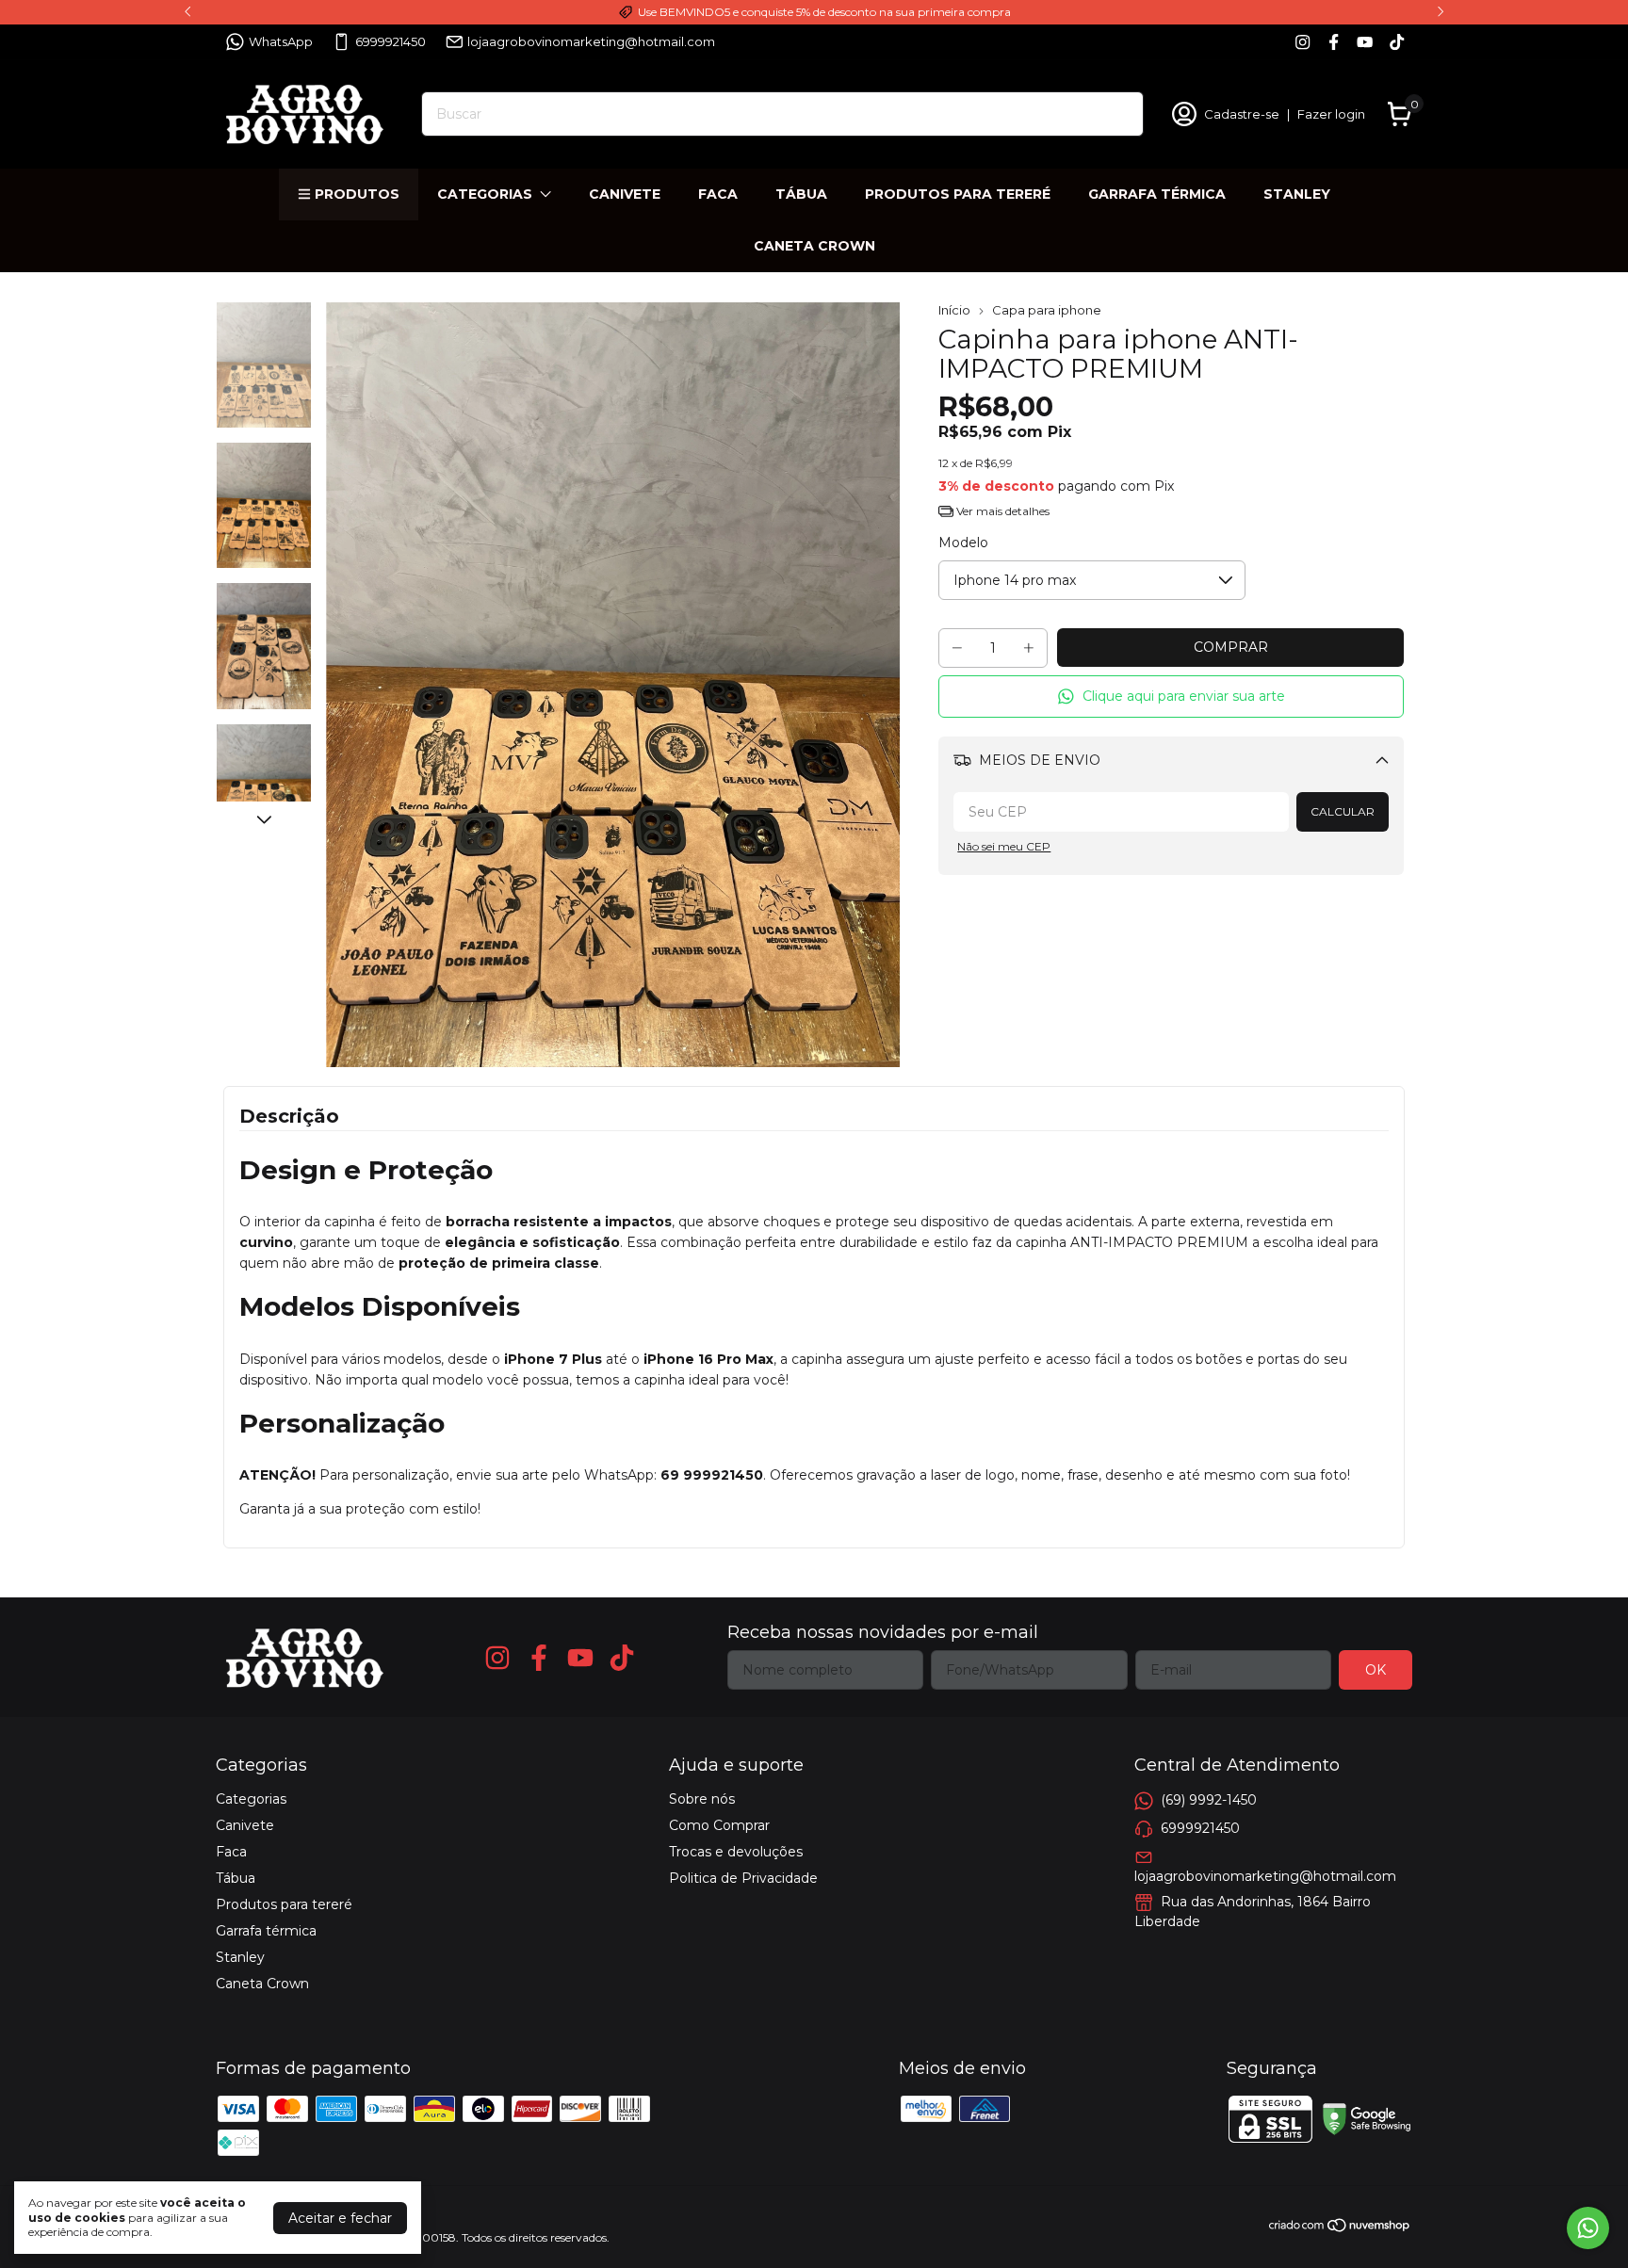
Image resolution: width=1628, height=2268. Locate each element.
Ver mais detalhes (1001, 511)
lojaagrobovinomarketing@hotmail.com (591, 41)
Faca (718, 194)
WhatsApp (281, 41)
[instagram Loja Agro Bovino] (1302, 42)
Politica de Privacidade (743, 1878)
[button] (1171, 697)
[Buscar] (1118, 113)
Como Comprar (719, 1825)
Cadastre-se (1242, 114)
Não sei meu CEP (1004, 846)
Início (954, 310)
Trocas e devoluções (736, 1852)
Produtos (357, 194)
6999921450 (391, 41)
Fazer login (1331, 114)
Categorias (485, 194)
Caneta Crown (814, 246)
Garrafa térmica (1157, 194)
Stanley (1297, 194)
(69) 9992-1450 (1209, 1800)
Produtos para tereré (958, 194)
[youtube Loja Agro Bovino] (1365, 42)
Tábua (801, 194)
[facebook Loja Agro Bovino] (1334, 42)
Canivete (625, 194)
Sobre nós (702, 1799)
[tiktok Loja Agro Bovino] (1397, 42)
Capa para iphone (1047, 310)
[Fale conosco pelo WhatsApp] (1588, 2228)
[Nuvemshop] (1340, 2228)
